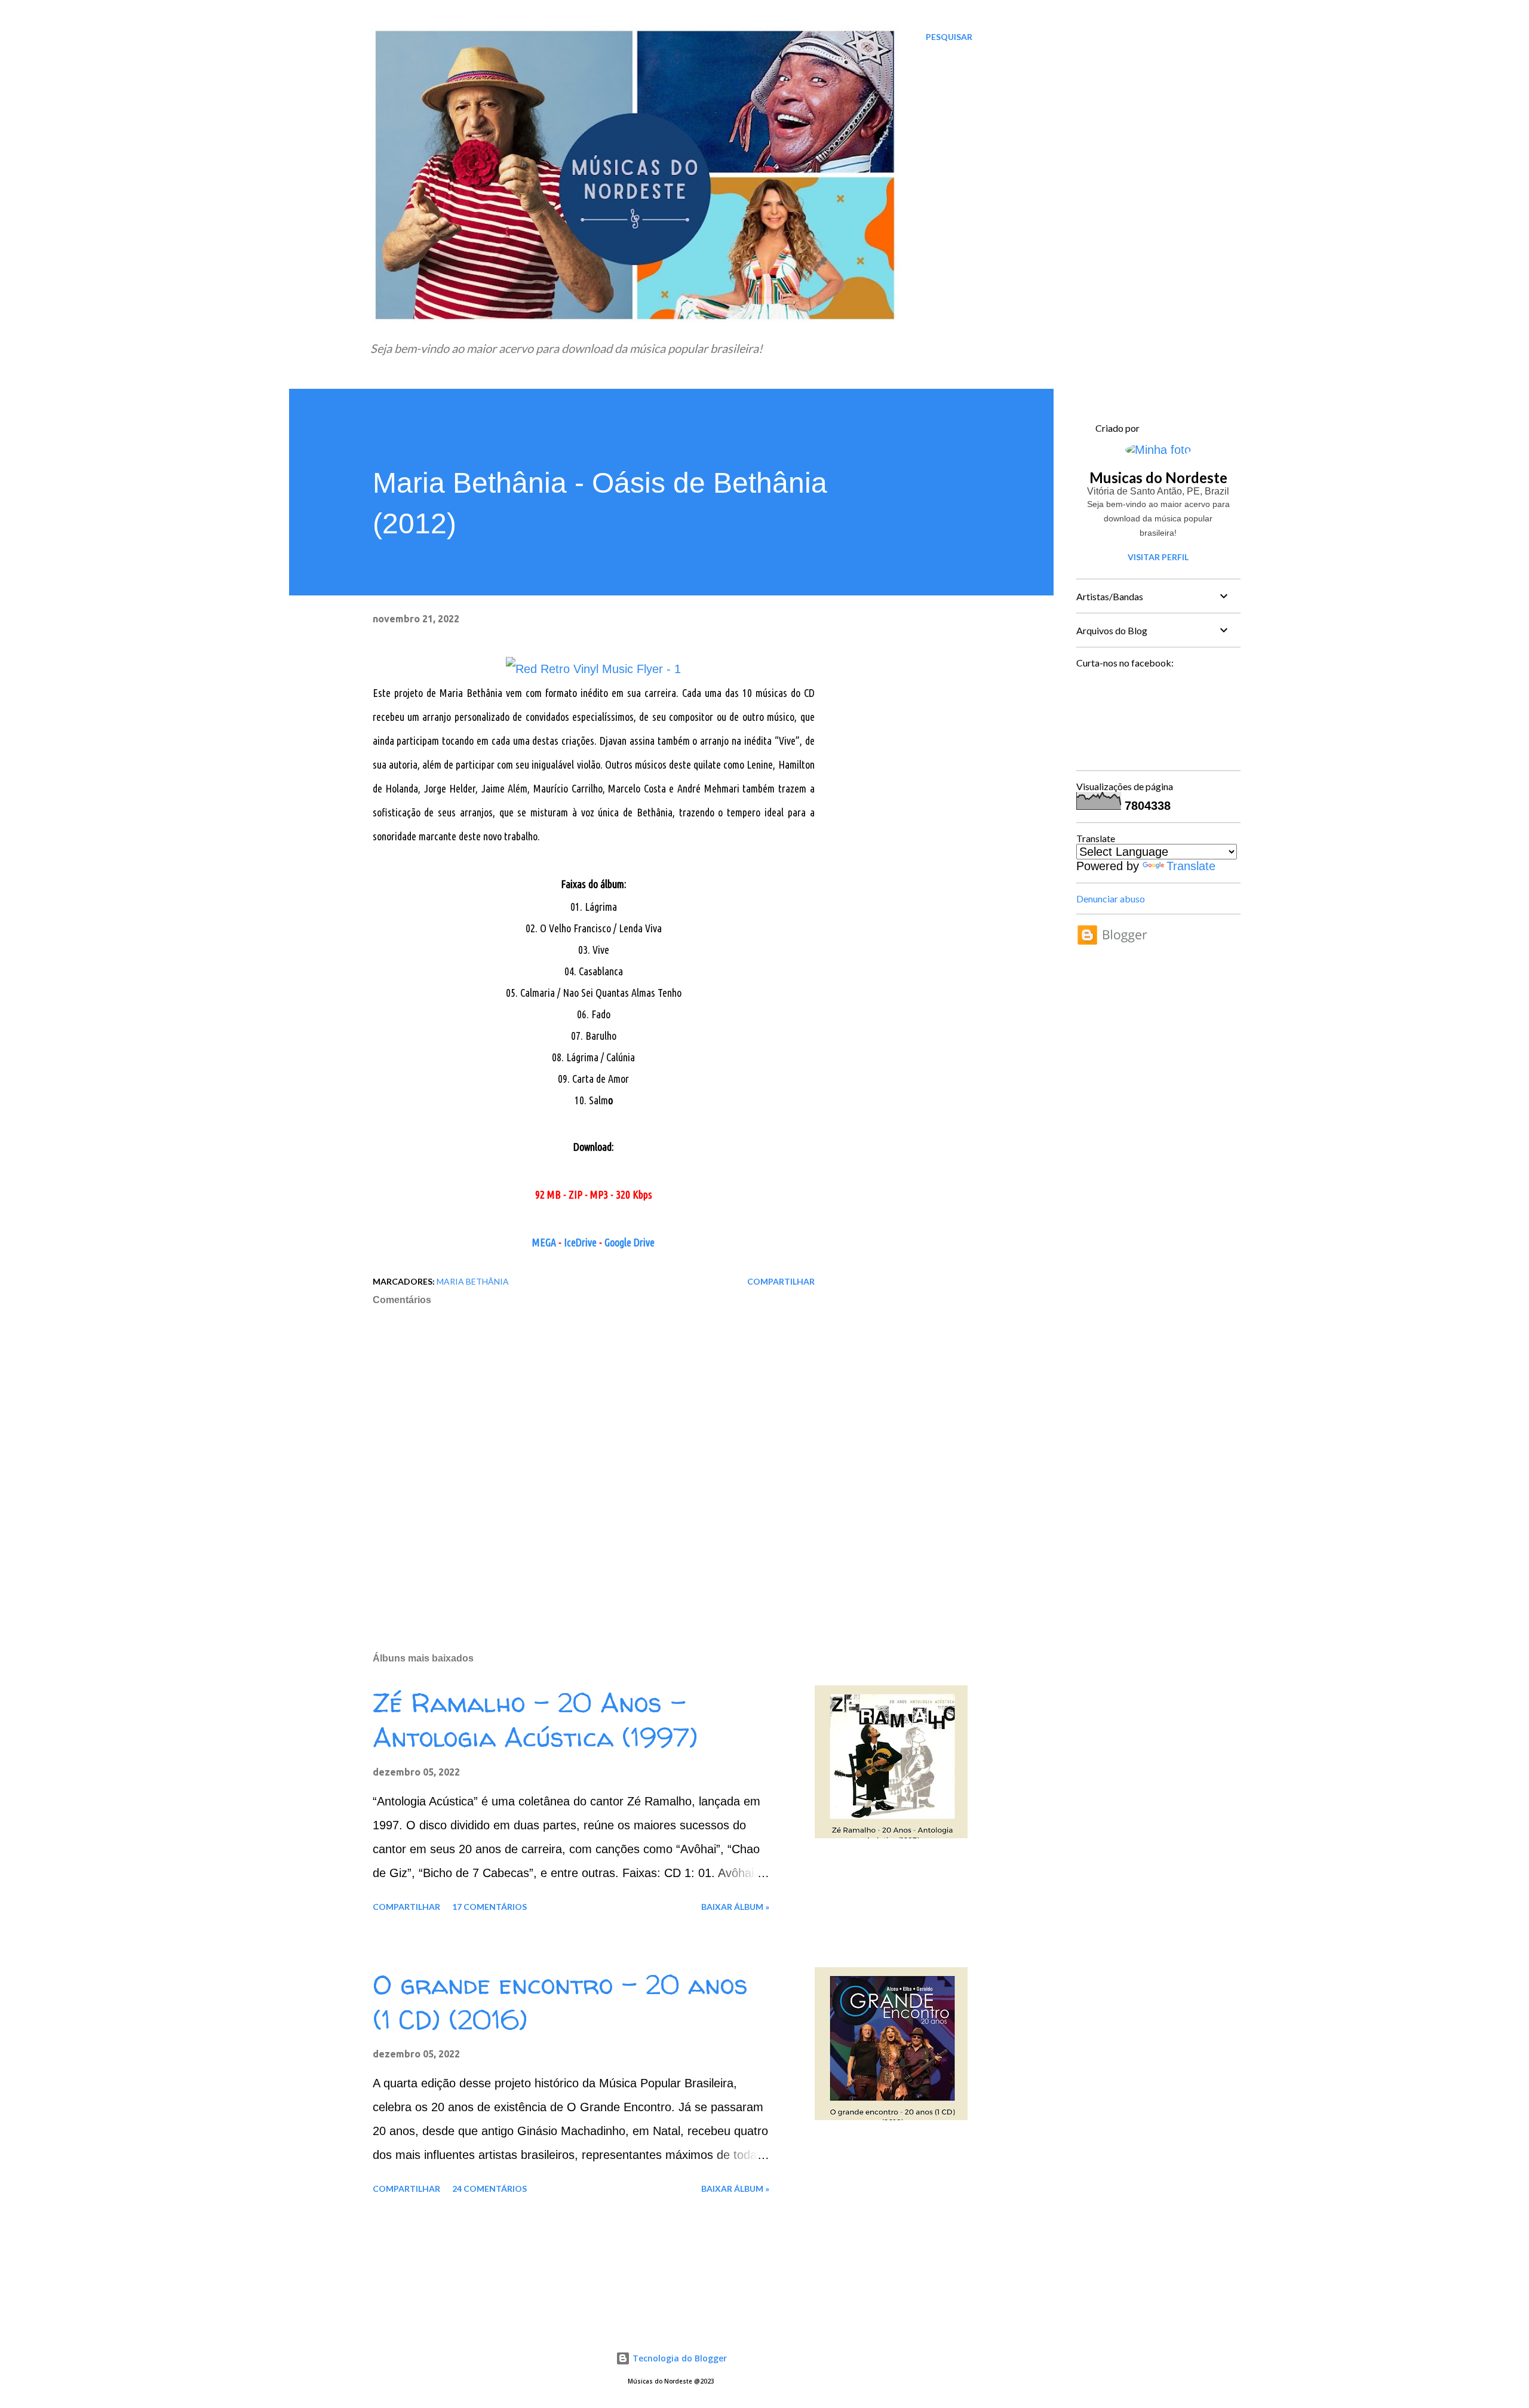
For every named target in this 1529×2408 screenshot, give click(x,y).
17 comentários (489, 1907)
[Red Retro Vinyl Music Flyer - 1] (593, 669)
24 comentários (489, 2189)
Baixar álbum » (735, 1907)
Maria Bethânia (473, 1281)
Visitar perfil (1158, 557)
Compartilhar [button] (781, 1281)
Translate (1191, 866)
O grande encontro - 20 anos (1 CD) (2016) (560, 2002)
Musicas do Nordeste (1158, 477)
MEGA (544, 1242)
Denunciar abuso (1111, 899)
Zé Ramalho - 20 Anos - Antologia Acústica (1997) (535, 1720)
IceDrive (580, 1242)
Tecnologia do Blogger (678, 2358)
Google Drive (630, 1242)
